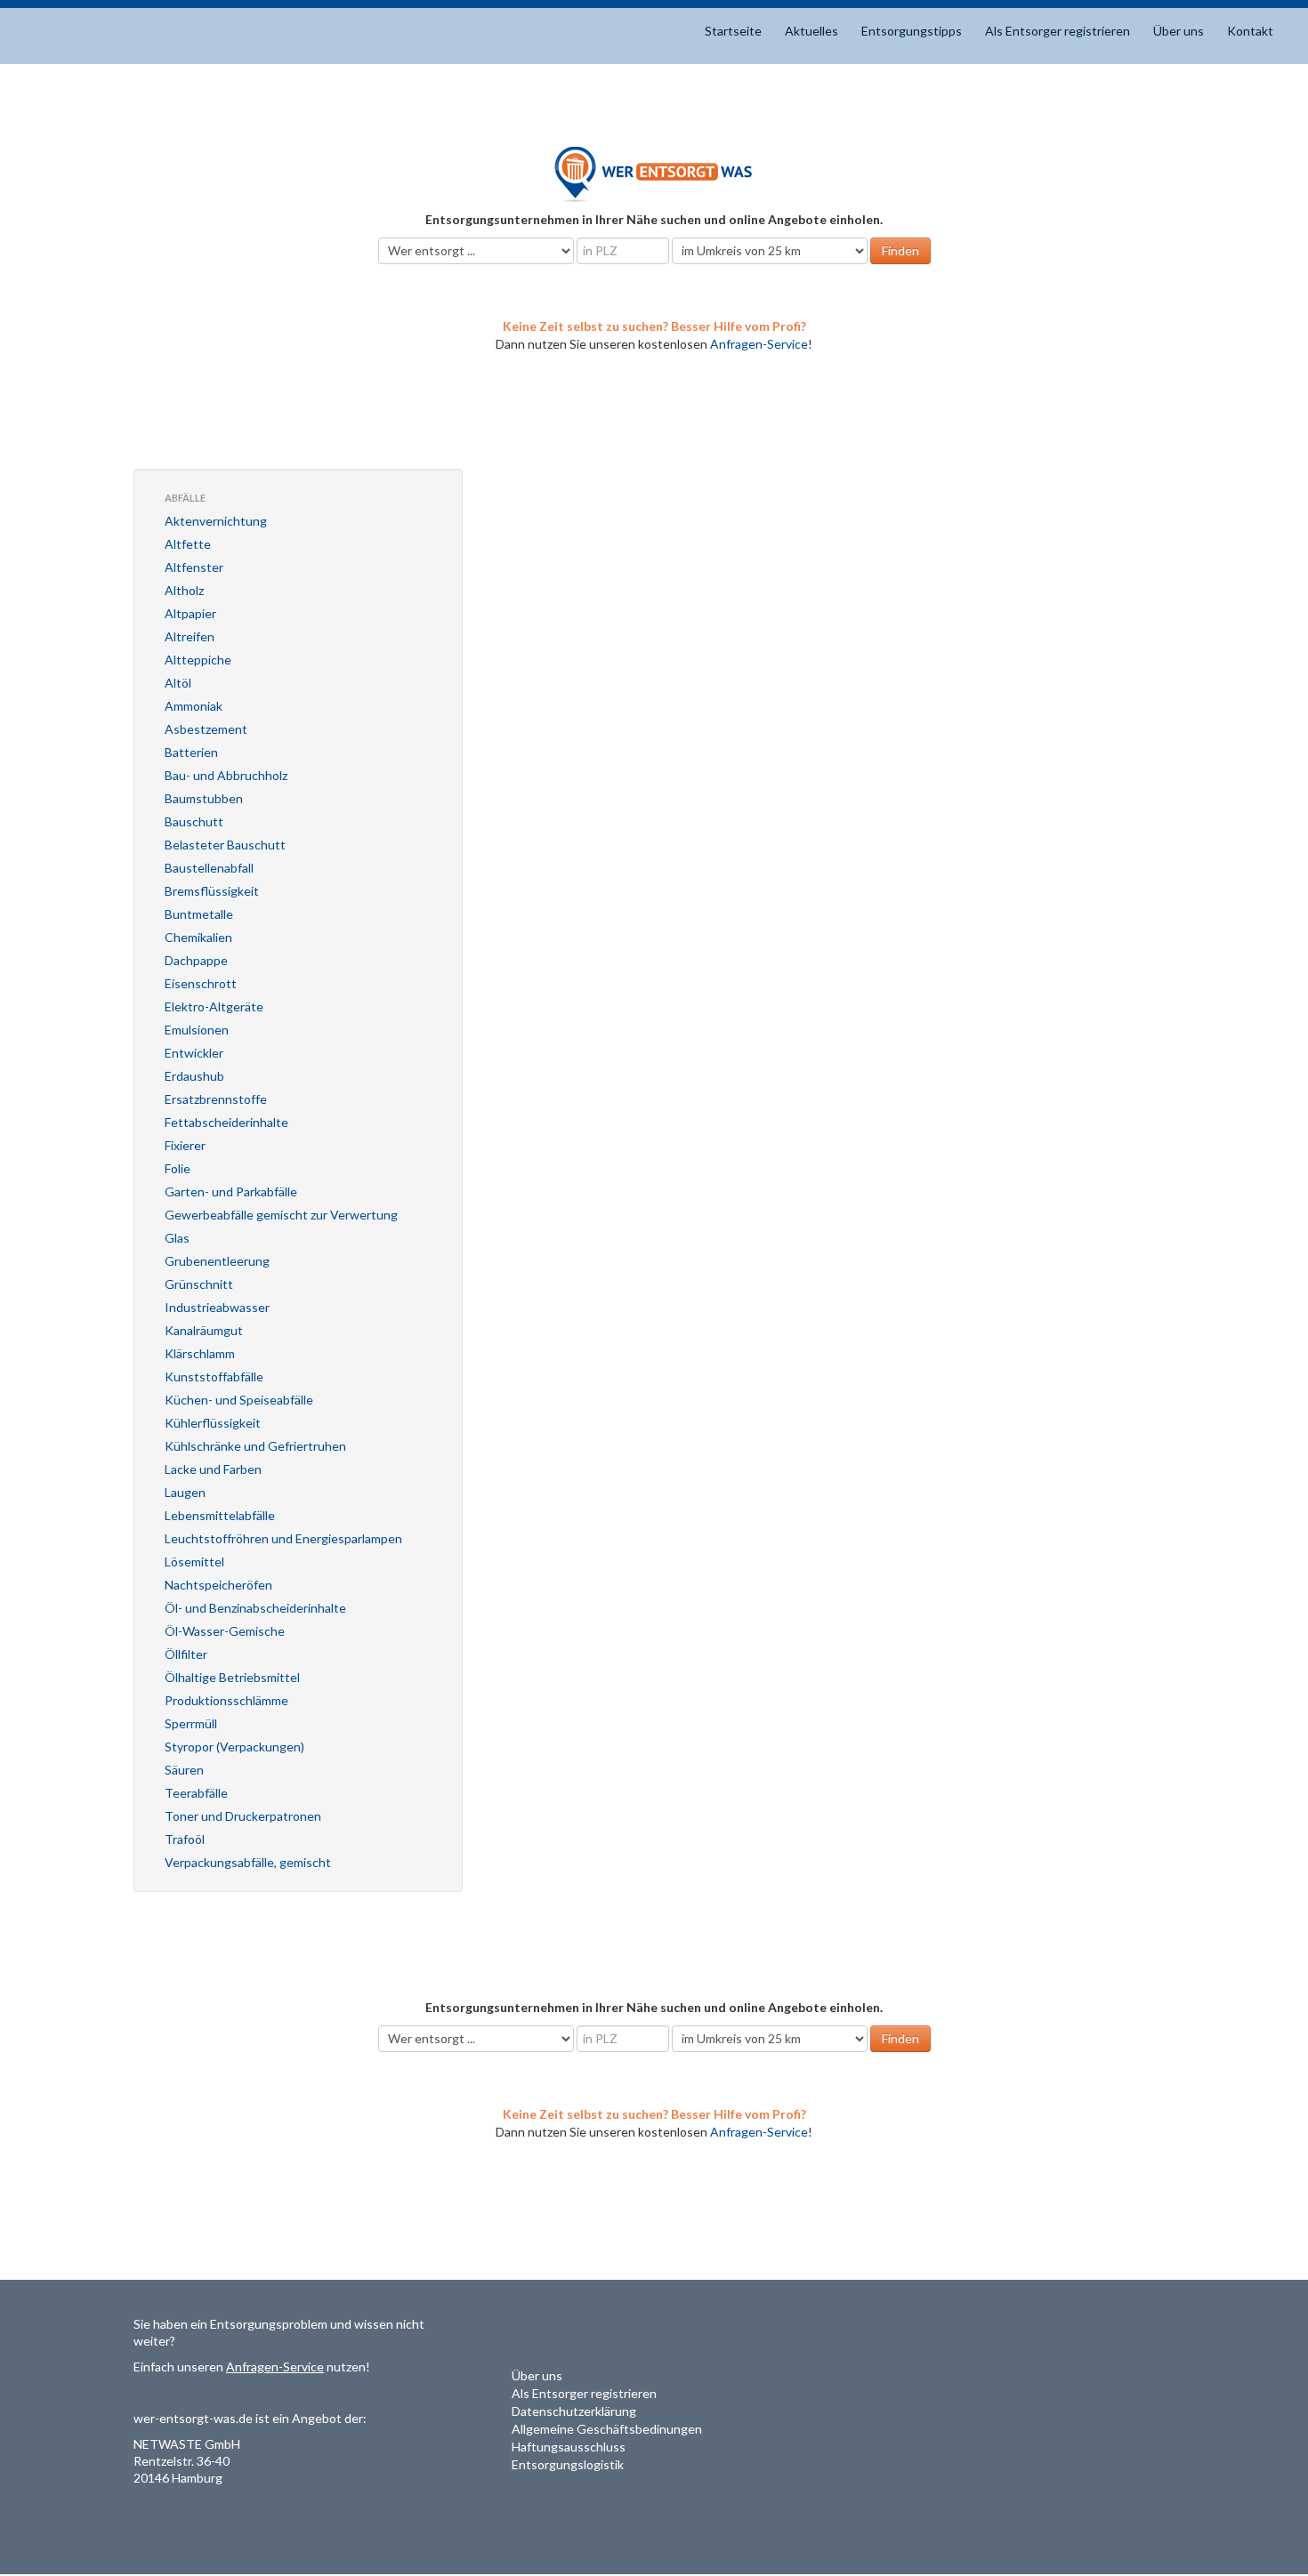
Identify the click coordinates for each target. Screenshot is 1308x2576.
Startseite (733, 31)
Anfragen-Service (759, 344)
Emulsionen (197, 1030)
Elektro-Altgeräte (214, 1006)
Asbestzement (206, 729)
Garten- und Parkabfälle (231, 1191)
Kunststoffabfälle (214, 1377)
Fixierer (185, 1145)
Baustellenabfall (209, 868)
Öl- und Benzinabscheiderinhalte (255, 1608)
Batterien (191, 752)
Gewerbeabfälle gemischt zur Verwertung (281, 1215)
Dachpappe (196, 960)
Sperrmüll (191, 1723)
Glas (177, 1238)
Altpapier (190, 613)
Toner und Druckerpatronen (243, 1816)
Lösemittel (194, 1562)
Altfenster (194, 567)
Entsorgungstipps (912, 31)
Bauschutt (194, 821)
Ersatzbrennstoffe (216, 1099)
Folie (178, 1168)
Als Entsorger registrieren (1058, 31)
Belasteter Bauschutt (225, 845)
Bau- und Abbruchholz (226, 775)
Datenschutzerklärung (574, 2411)
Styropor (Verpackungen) (234, 1747)
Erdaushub (194, 1076)
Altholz (184, 590)
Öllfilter (186, 1654)
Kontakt (1250, 31)
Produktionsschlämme (226, 1700)
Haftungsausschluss (569, 2447)
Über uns (1179, 31)
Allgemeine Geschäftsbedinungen (607, 2429)
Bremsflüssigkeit (212, 891)
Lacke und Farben (213, 1469)
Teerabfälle (196, 1793)
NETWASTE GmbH (187, 2444)
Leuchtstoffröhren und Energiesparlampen (283, 1538)
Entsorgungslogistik (568, 2464)
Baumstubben (204, 798)
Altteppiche (198, 660)
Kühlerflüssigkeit (213, 1423)
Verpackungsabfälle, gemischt (248, 1862)
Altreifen (190, 636)
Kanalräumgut (204, 1330)
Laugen (185, 1492)
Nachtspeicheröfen (218, 1585)
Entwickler (194, 1053)
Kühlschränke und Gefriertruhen (255, 1446)
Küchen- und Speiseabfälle (239, 1400)
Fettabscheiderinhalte (226, 1122)
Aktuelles (811, 31)
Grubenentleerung (217, 1261)
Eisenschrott (201, 983)
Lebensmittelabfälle (220, 1515)
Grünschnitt (199, 1284)
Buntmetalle (199, 914)
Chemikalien (198, 937)
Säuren (184, 1770)
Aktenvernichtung (216, 521)
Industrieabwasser (217, 1307)
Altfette (188, 544)
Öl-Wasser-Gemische (225, 1631)
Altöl (178, 683)
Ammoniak (194, 706)
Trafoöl (185, 1839)
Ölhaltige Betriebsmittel (232, 1677)
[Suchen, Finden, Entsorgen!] (654, 173)
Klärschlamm (200, 1353)
